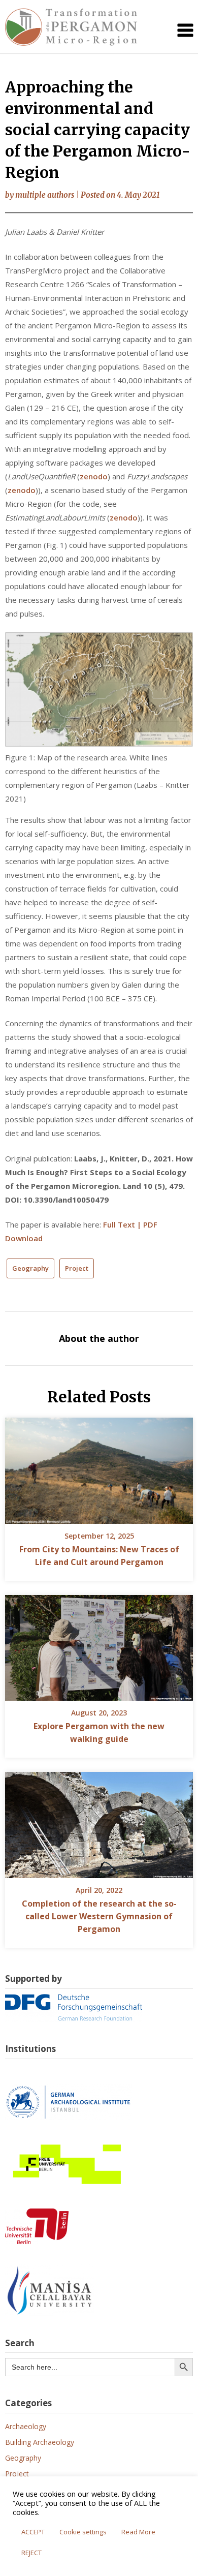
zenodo (94, 476)
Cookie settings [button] (83, 2532)
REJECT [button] (31, 2553)
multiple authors (45, 195)
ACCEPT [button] (33, 2532)
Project (77, 1268)
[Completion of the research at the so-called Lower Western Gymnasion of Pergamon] (99, 1822)
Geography (30, 1268)
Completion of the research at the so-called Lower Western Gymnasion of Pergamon (99, 1916)
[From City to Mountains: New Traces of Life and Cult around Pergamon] (99, 1467)
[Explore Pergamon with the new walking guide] (99, 1644)
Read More (138, 2532)
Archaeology (26, 2426)
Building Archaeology (40, 2442)
